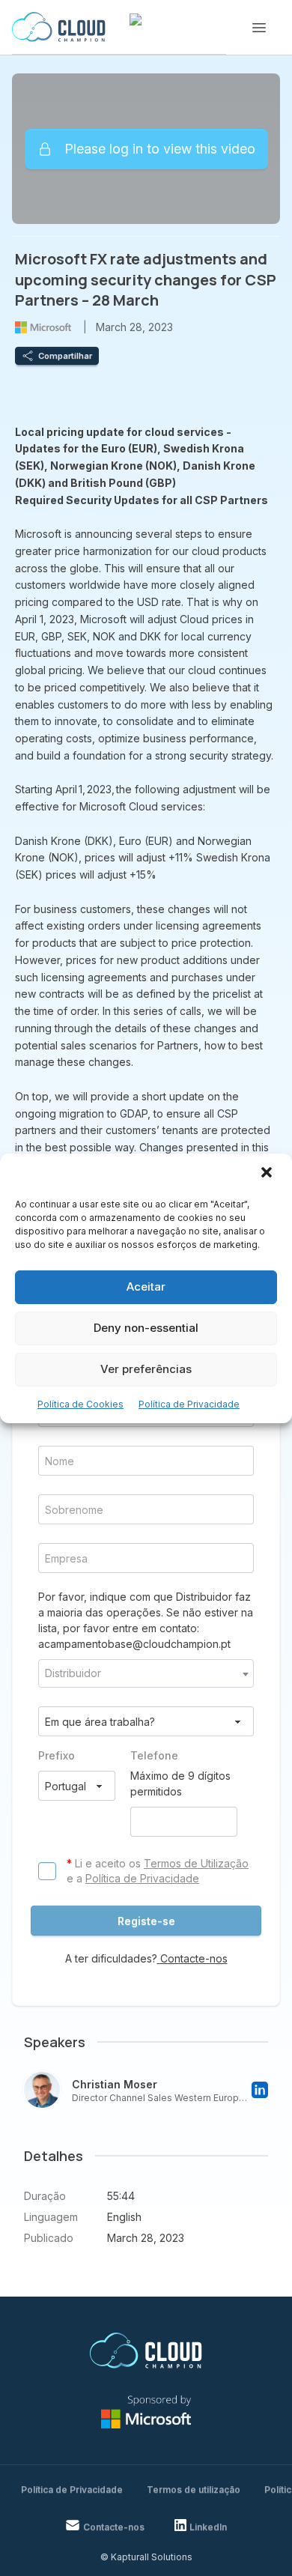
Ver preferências (146, 1369)
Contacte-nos (192, 1958)
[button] (268, 1174)
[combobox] (146, 1673)
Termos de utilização (194, 2489)
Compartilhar (65, 356)
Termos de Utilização (196, 1863)
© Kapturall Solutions (146, 2557)
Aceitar (146, 1287)
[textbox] (146, 1673)
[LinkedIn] (260, 2090)
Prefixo (57, 1755)
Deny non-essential (146, 1328)
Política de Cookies (80, 1404)
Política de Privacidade (189, 1404)
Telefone (154, 1755)
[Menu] (259, 28)
